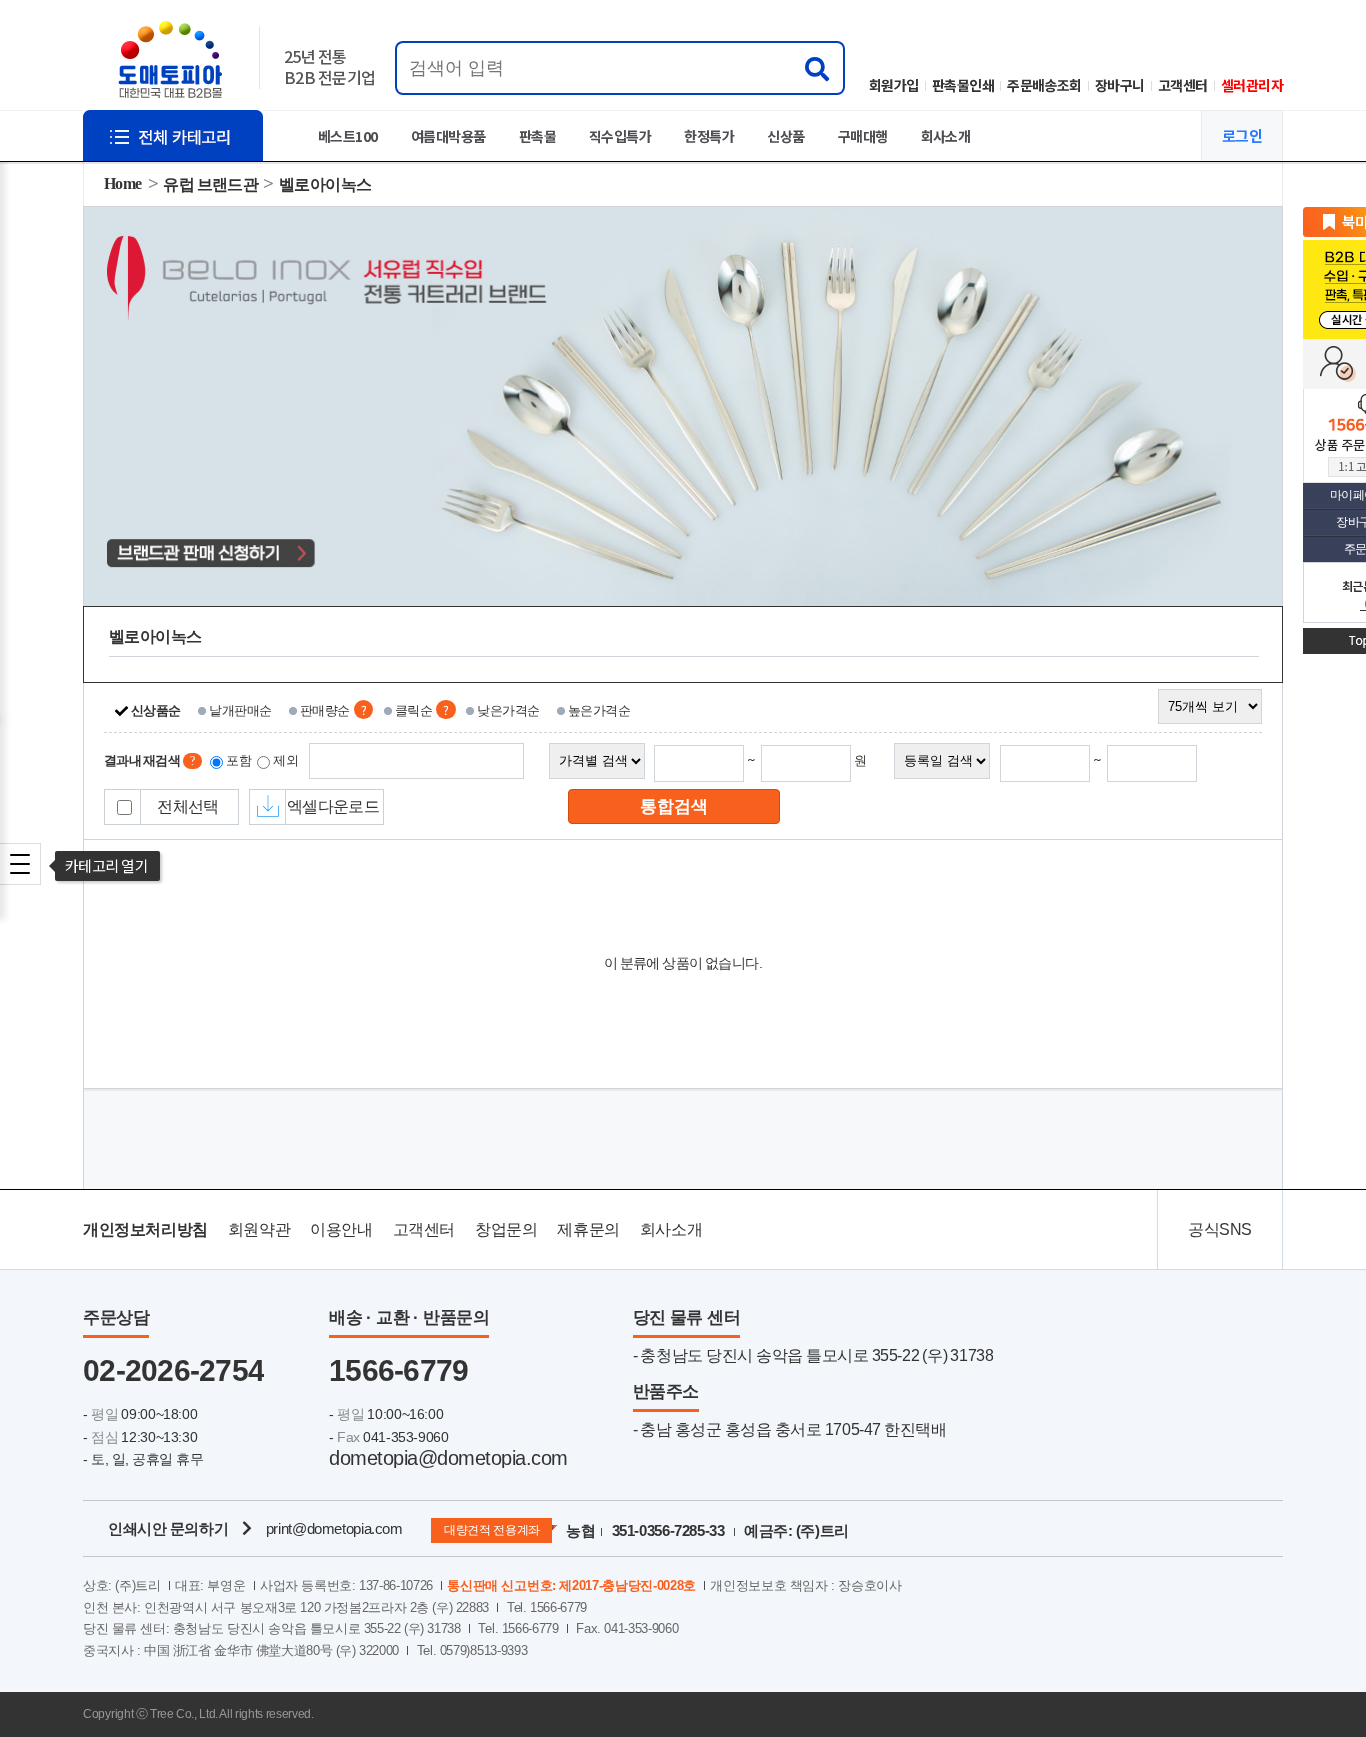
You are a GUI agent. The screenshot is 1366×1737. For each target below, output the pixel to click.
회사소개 (946, 136)
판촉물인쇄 (963, 85)
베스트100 (348, 136)
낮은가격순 (508, 710)
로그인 (1242, 135)
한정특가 (709, 136)
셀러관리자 (1252, 85)
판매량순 (325, 710)
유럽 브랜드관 (210, 184)
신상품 (785, 136)
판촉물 (537, 136)
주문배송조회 (1044, 85)
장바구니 (1120, 85)
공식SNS (1220, 1229)
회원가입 (894, 85)
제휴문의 (588, 1229)
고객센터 (1183, 85)
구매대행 (863, 136)
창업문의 (506, 1229)
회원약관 (259, 1229)
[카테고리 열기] (20, 864)
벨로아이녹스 (325, 184)
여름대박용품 (448, 136)
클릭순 (413, 710)
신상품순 (156, 710)
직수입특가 (620, 136)
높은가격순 (599, 710)
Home (123, 183)
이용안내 (341, 1229)
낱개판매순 (240, 710)
